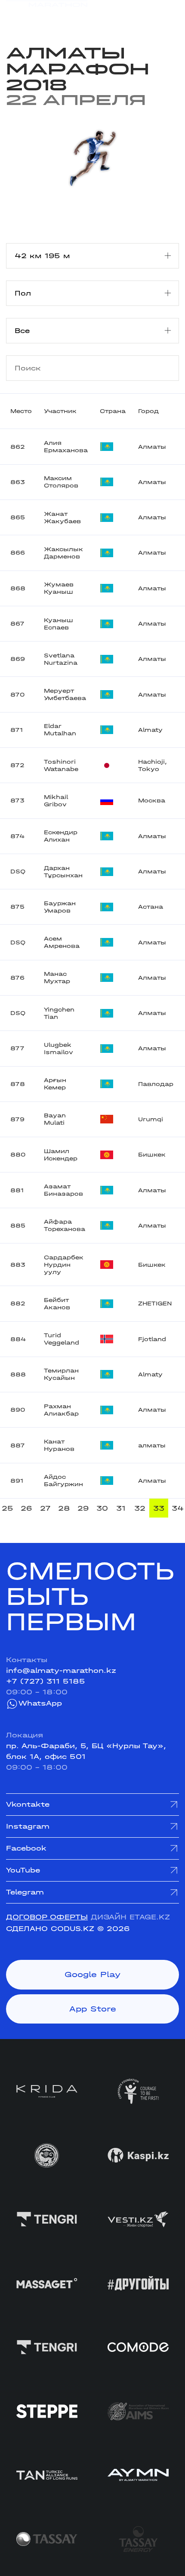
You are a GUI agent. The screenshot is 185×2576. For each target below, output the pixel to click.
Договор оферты (47, 1917)
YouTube (23, 1870)
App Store (93, 2009)
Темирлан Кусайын (61, 1374)
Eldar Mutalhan (60, 730)
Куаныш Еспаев (59, 624)
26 (26, 1508)
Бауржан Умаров (60, 907)
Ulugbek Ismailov (59, 1049)
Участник (60, 411)
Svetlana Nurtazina (61, 659)
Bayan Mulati (55, 1119)
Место (21, 411)
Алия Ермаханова (66, 447)
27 (45, 1508)
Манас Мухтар (57, 978)
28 (64, 1508)
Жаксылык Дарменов (63, 553)
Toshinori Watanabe (61, 765)
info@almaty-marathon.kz (61, 1671)
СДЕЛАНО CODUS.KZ (50, 1929)
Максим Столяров (61, 482)
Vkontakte (28, 1804)
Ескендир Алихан (61, 836)
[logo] (47, 14)
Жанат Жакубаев (62, 518)
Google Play (92, 1974)
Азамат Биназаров (63, 1190)
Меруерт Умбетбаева (65, 694)
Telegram (25, 1892)
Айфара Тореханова (65, 1225)
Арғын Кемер (55, 1084)
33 (159, 1508)
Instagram (28, 1826)
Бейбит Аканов (57, 1304)
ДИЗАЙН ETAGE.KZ (130, 1917)
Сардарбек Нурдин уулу (64, 1265)
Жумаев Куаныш (59, 588)
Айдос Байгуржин (63, 1481)
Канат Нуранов (59, 1445)
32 (140, 1508)
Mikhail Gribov (56, 801)
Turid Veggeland (62, 1339)
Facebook (26, 1848)
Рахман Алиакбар (61, 1410)
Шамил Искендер (61, 1155)
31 (121, 1508)
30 (102, 1508)
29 (83, 1508)
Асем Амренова (62, 942)
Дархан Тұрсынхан (63, 872)
